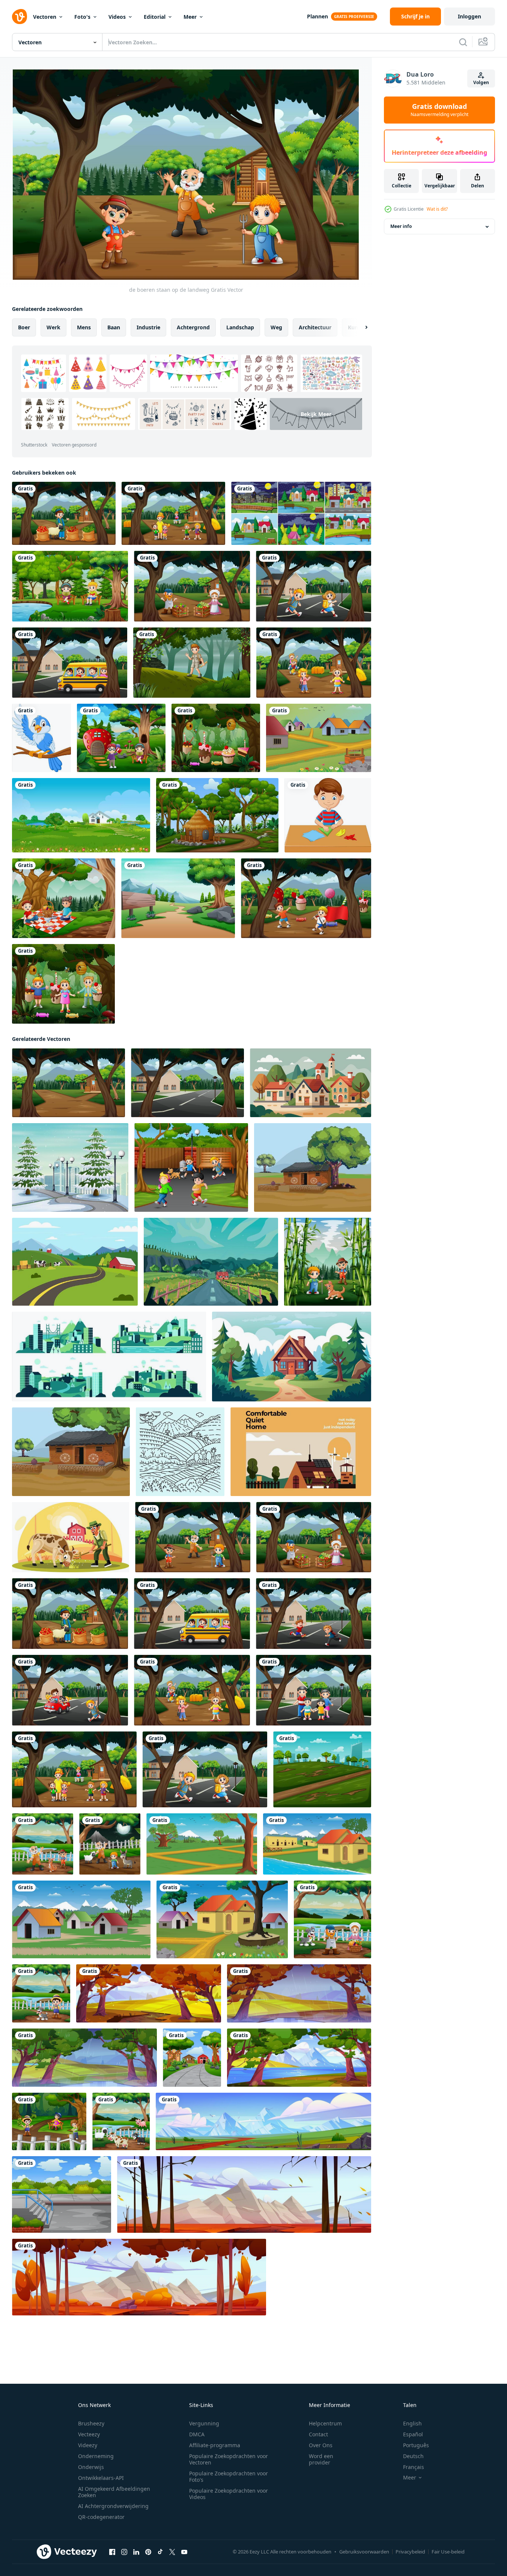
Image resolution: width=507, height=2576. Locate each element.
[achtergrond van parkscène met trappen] (62, 2194)
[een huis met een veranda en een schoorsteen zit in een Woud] (292, 1357)
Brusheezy (91, 2423)
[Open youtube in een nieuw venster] (184, 2552)
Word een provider (321, 2459)
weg (276, 327)
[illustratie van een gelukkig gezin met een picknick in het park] (64, 898)
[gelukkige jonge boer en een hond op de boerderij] (41, 1993)
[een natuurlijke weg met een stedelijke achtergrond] (322, 1769)
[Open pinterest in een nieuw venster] (148, 2552)
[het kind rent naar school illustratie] (314, 586)
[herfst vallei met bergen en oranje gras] (244, 2194)
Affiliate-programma (215, 2445)
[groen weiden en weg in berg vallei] (263, 2121)
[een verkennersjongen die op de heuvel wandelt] (192, 663)
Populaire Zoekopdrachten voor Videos (229, 2494)
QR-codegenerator (101, 2517)
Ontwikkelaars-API (101, 2478)
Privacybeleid (410, 2552)
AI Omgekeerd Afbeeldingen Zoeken (114, 2492)
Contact (318, 2434)
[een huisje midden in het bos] (217, 815)
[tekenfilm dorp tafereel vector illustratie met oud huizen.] (319, 738)
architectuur (315, 327)
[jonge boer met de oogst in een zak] (64, 513)
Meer (190, 17)
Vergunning (204, 2423)
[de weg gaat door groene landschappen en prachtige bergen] (211, 1262)
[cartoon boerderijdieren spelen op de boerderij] (121, 2121)
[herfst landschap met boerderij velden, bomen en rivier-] (149, 1993)
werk (53, 327)
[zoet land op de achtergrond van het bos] (216, 738)
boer (24, 327)
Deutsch (413, 2456)
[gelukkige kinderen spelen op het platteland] (314, 663)
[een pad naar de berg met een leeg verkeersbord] (178, 898)
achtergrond (193, 327)
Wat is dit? (437, 209)
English (412, 2423)
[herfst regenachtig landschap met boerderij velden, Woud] (299, 1993)
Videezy (88, 2445)
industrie (148, 327)
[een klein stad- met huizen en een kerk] (311, 1083)
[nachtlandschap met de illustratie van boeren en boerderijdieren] (110, 1844)
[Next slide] (360, 327)
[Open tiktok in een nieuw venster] (160, 2552)
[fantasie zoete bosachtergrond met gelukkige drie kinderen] (63, 984)
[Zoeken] (463, 42)
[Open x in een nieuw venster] (172, 2552)
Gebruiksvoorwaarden (364, 2552)
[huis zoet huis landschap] (301, 1452)
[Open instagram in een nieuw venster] (124, 2552)
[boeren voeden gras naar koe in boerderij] (71, 1537)
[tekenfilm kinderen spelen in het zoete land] (306, 898)
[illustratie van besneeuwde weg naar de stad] (70, 1167)
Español (413, 2434)
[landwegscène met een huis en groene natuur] (68, 1083)
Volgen (481, 82)
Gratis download (439, 110)
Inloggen (469, 16)
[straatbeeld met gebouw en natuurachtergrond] (187, 1083)
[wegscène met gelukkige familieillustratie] (314, 1690)
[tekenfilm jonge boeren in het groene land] (328, 1262)
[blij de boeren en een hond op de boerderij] (43, 1844)
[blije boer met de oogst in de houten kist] (192, 586)
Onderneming (96, 2456)
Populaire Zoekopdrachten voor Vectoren (229, 2459)
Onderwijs (91, 2467)
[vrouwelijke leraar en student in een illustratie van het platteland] (173, 513)
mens (84, 327)
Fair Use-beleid (448, 2552)
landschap (240, 327)
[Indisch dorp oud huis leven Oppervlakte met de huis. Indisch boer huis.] (313, 1167)
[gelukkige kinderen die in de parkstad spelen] (191, 1167)
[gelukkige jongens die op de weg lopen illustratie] (314, 1614)
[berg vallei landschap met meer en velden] (299, 2058)
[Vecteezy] (20, 17)
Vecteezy (89, 2434)
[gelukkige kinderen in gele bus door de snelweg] (70, 663)
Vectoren (45, 17)
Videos (117, 17)
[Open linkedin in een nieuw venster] (136, 2552)
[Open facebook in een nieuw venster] (112, 2552)
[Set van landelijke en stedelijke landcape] (301, 513)
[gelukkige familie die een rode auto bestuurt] (70, 1690)
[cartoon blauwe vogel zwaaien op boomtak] (41, 738)
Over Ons (321, 2445)
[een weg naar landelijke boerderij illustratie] (192, 2058)
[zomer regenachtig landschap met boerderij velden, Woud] (84, 2058)
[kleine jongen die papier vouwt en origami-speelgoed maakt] (328, 815)
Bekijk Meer (316, 414)
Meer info (401, 227)
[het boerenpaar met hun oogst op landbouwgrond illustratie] (332, 1919)
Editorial (155, 17)
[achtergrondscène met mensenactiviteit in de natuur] (49, 2121)
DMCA (197, 2434)
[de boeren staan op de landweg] (193, 1537)
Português (416, 2445)
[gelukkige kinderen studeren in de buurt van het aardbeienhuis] (121, 738)
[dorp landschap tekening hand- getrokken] (180, 1452)
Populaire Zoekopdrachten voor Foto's (229, 2476)
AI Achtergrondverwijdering (113, 2506)
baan (114, 327)
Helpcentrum (325, 2423)
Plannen (317, 16)
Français (414, 2467)
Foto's (82, 17)
